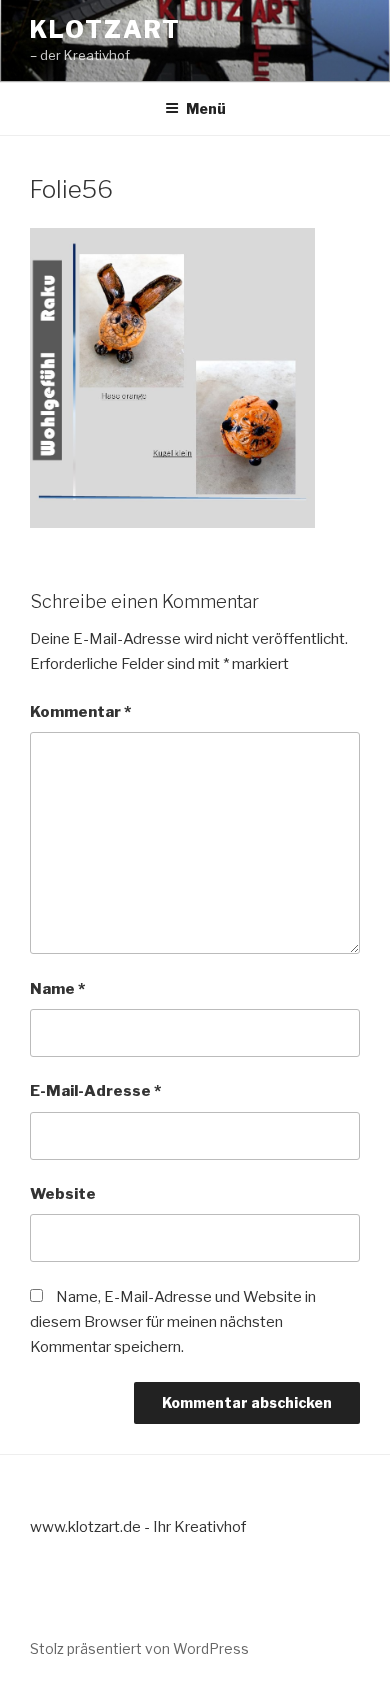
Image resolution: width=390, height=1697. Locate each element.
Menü (206, 108)
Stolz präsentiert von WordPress (139, 1648)
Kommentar (80, 712)
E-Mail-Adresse (95, 1091)
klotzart (105, 29)
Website (63, 1194)
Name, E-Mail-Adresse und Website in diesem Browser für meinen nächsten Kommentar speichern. (173, 1322)
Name (57, 989)
